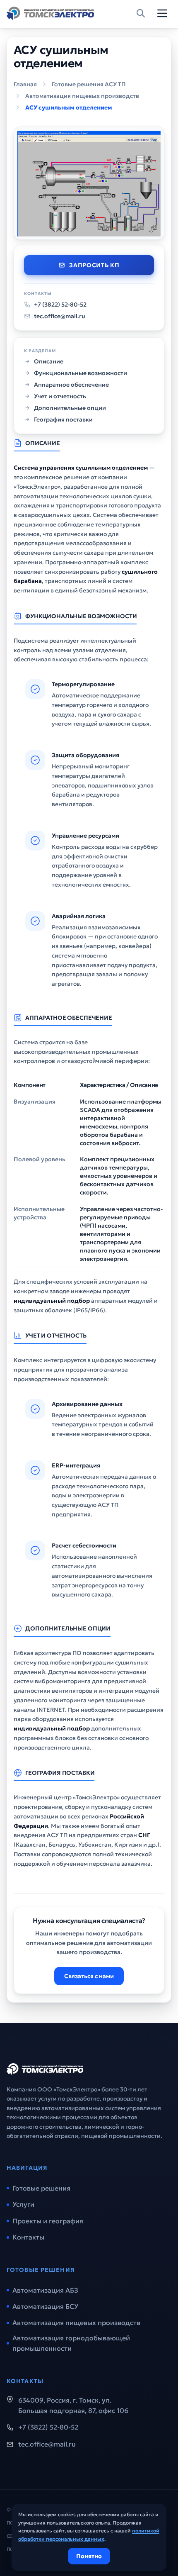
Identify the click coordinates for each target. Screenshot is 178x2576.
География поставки (63, 419)
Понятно (89, 2556)
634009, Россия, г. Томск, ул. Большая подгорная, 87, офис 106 (73, 2405)
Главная (25, 84)
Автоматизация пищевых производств (82, 96)
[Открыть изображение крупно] (89, 183)
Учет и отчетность (60, 396)
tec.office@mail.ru (60, 316)
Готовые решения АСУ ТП (89, 84)
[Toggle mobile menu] (162, 13)
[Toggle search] (141, 13)
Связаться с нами (89, 1976)
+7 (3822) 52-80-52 (60, 305)
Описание (49, 361)
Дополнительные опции (70, 408)
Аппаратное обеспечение (71, 385)
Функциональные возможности (81, 373)
